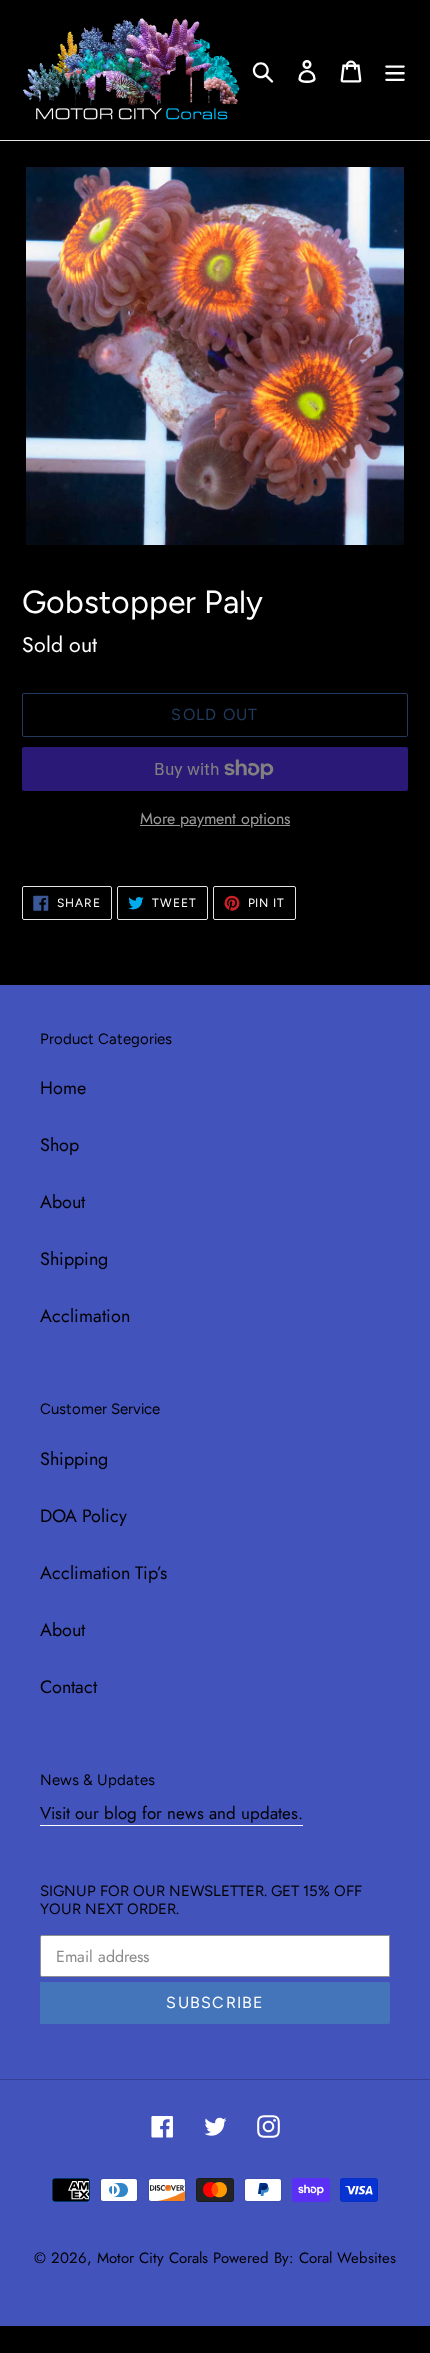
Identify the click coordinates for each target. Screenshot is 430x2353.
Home (63, 1088)
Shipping (74, 1259)
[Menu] (395, 69)
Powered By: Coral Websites (304, 2258)
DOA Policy (83, 1516)
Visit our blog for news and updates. (171, 1813)
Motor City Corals (152, 2258)
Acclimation (85, 1316)
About (62, 1202)
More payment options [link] (215, 818)
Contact (68, 1687)
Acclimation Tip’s (103, 1573)
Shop (59, 1145)
